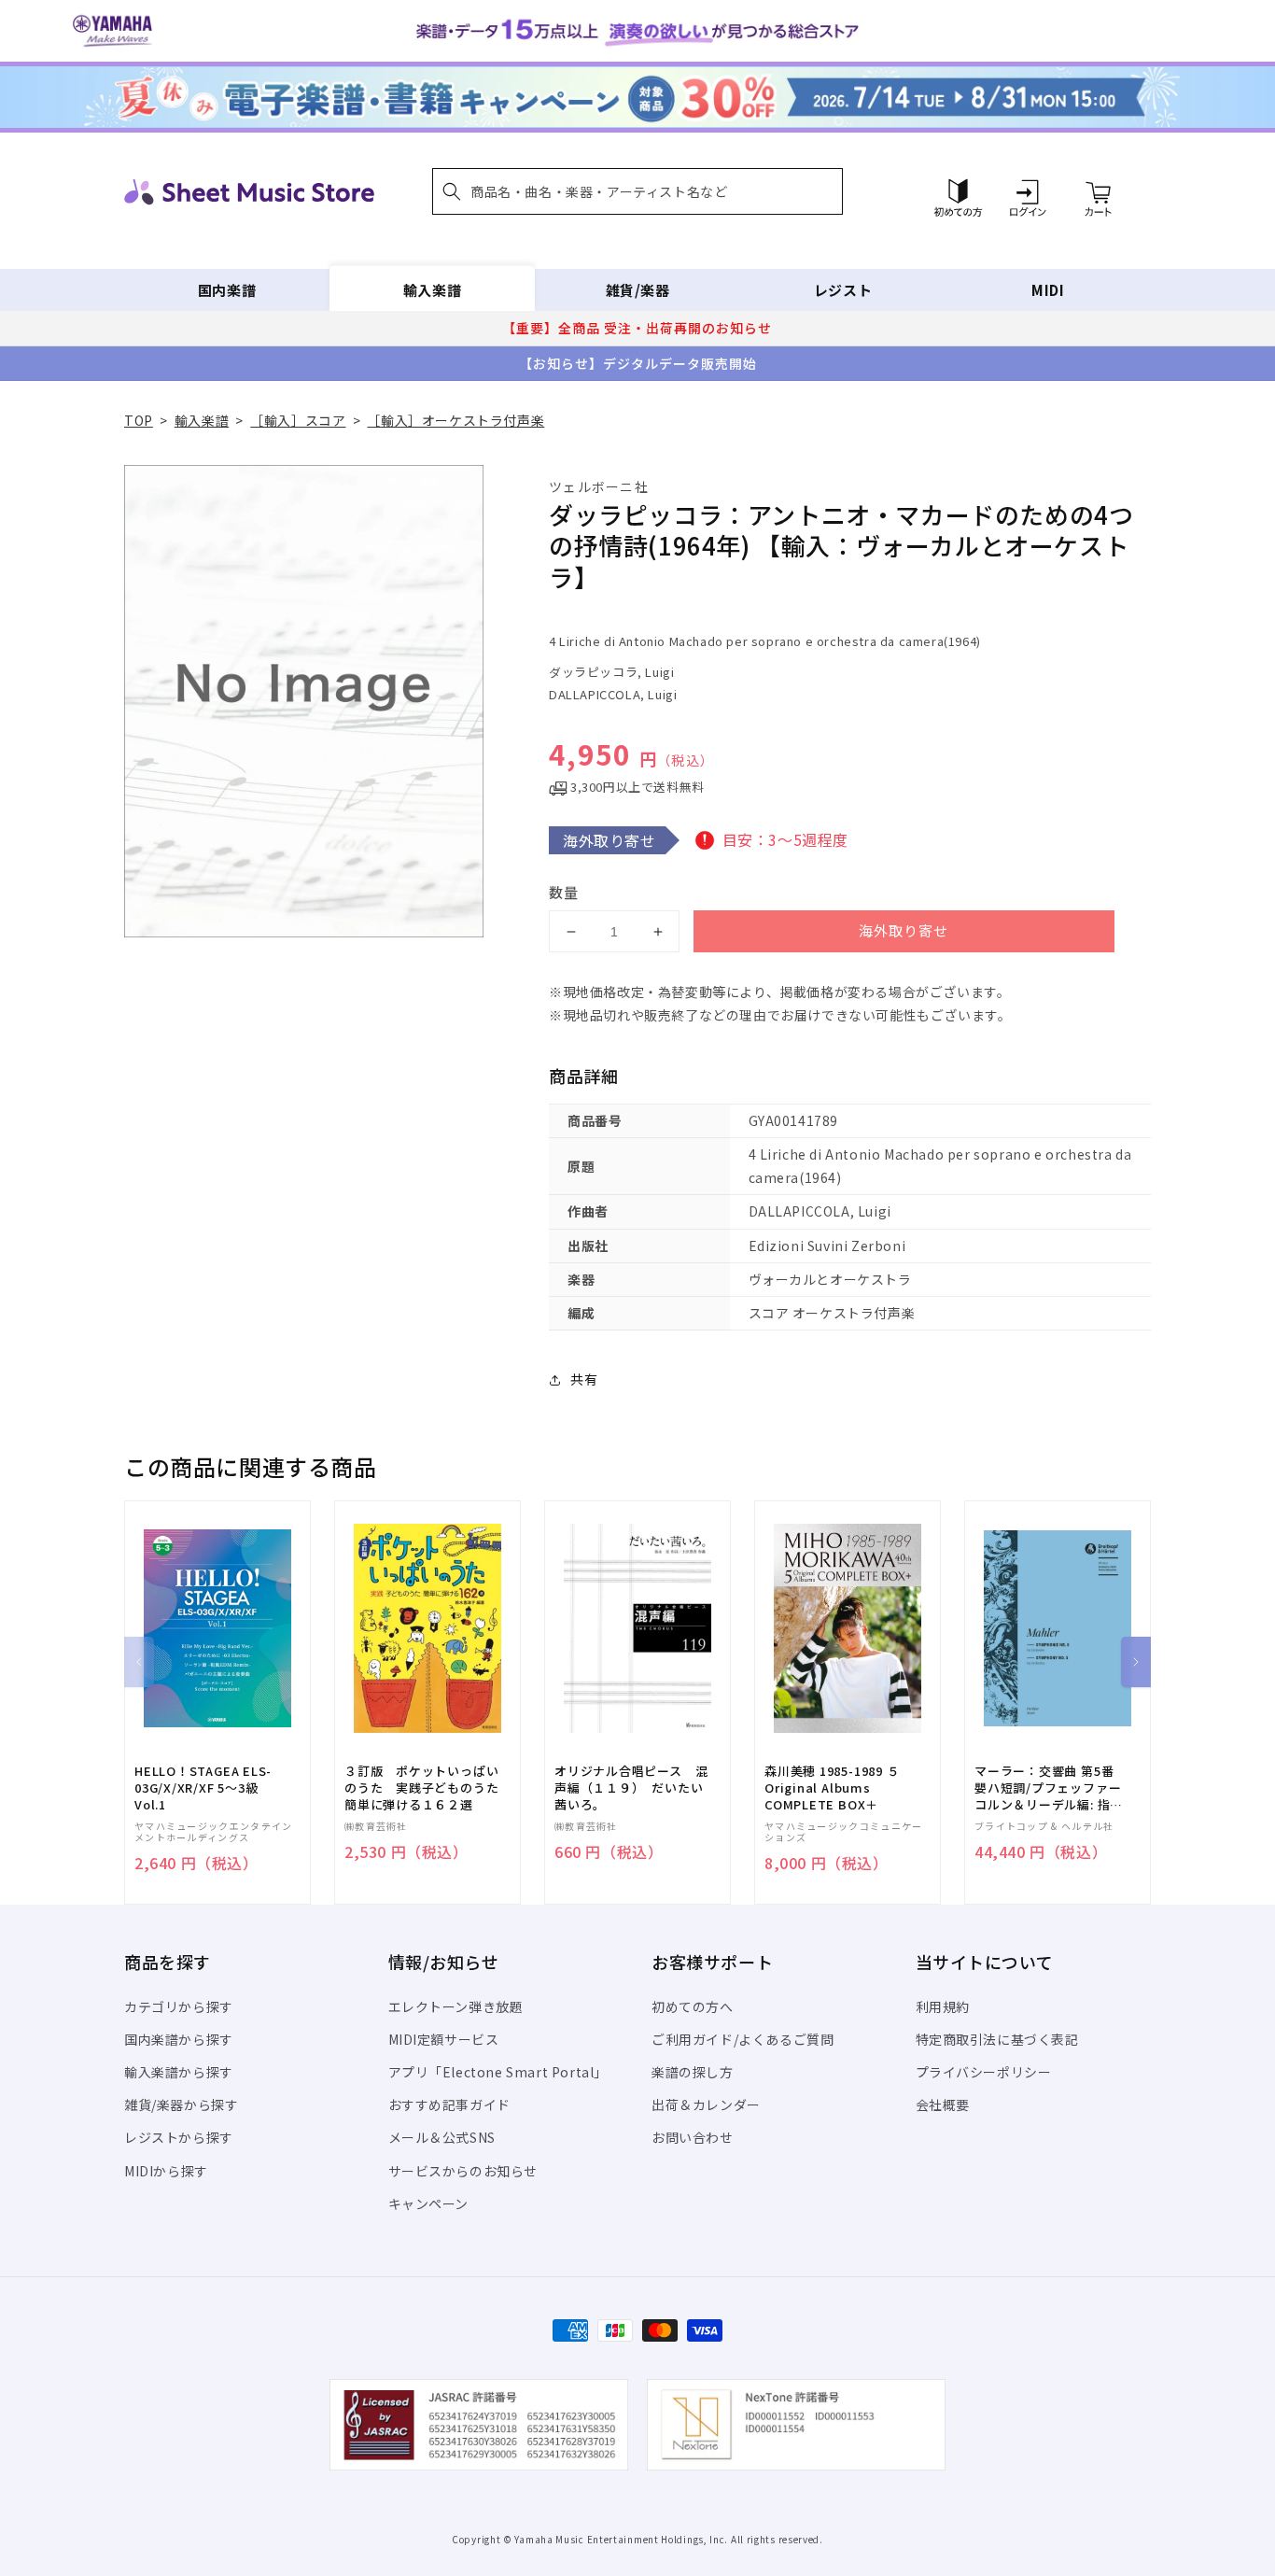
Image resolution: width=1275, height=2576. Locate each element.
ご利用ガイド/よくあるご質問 (743, 2039)
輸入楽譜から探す (179, 2072)
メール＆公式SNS (442, 2137)
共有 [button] (584, 1379)
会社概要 (943, 2104)
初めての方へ (693, 2006)
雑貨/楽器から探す (181, 2104)
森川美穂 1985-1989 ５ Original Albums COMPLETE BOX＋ (832, 1788)
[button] (637, 191)
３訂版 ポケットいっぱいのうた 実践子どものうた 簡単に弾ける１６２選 (427, 1788)
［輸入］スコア (298, 420)
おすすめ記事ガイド (449, 2104)
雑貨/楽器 (638, 290)
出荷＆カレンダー (706, 2104)
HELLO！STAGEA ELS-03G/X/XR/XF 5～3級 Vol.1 (203, 1788)
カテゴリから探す (179, 2006)
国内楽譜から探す (179, 2039)
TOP (139, 420)
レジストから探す (179, 2137)
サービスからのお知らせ (463, 2171)
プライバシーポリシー (984, 2072)
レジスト (843, 290)
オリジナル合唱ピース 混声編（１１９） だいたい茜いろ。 (631, 1788)
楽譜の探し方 (693, 2072)
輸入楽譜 (432, 290)
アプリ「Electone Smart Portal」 (498, 2072)
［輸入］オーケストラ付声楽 (455, 420)
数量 (564, 892)
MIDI (1048, 290)
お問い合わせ (693, 2137)
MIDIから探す (166, 2171)
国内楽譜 (227, 290)
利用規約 (943, 2006)
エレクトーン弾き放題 (456, 2006)
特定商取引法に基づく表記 (997, 2039)
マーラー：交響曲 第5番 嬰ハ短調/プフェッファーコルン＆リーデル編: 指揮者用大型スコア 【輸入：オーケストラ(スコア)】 (1049, 1788)
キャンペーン (429, 2203)
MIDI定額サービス (444, 2039)
